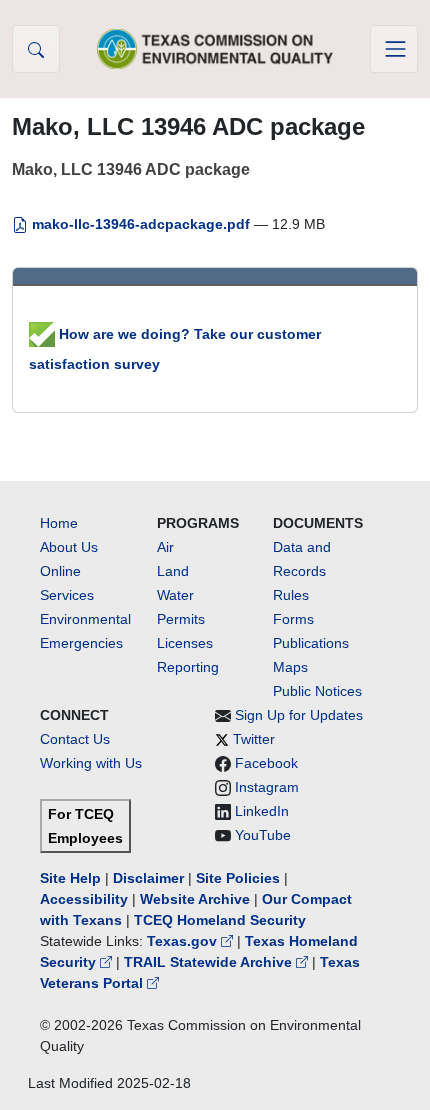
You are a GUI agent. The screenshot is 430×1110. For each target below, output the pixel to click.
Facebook (266, 763)
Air (165, 547)
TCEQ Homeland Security (220, 920)
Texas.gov (184, 941)
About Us (69, 547)
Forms (293, 619)
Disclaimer (148, 878)
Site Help (70, 878)
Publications (311, 643)
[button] (36, 49)
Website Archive (195, 899)
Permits (181, 619)
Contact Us (75, 739)
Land (173, 571)
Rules (291, 595)
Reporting (188, 667)
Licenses (185, 643)
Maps (290, 667)
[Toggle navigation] (394, 49)
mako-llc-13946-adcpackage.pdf (141, 224)
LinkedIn (262, 811)
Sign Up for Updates (299, 715)
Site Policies (238, 878)
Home (59, 523)
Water (175, 595)
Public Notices (317, 691)
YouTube (263, 835)
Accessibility (86, 899)
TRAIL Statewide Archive (210, 962)
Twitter (254, 739)
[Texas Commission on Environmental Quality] (215, 48)
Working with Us (91, 763)
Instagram (267, 787)
